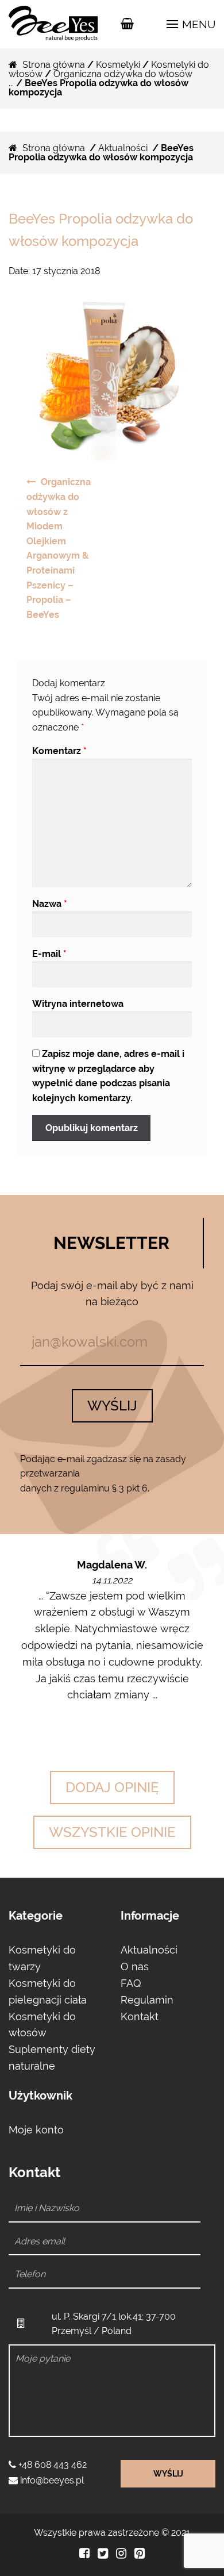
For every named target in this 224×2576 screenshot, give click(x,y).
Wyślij (112, 1406)
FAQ (131, 1983)
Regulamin (147, 2000)
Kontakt (140, 2016)
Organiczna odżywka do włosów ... (101, 78)
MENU (197, 24)
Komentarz (59, 751)
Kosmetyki (118, 65)
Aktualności (123, 148)
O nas (135, 1966)
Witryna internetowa (78, 1004)
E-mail (49, 954)
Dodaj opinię (112, 1787)
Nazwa (50, 904)
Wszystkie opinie (112, 1832)
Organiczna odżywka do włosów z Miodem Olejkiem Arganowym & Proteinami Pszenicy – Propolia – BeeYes (59, 548)
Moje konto (36, 2130)
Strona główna (54, 65)
